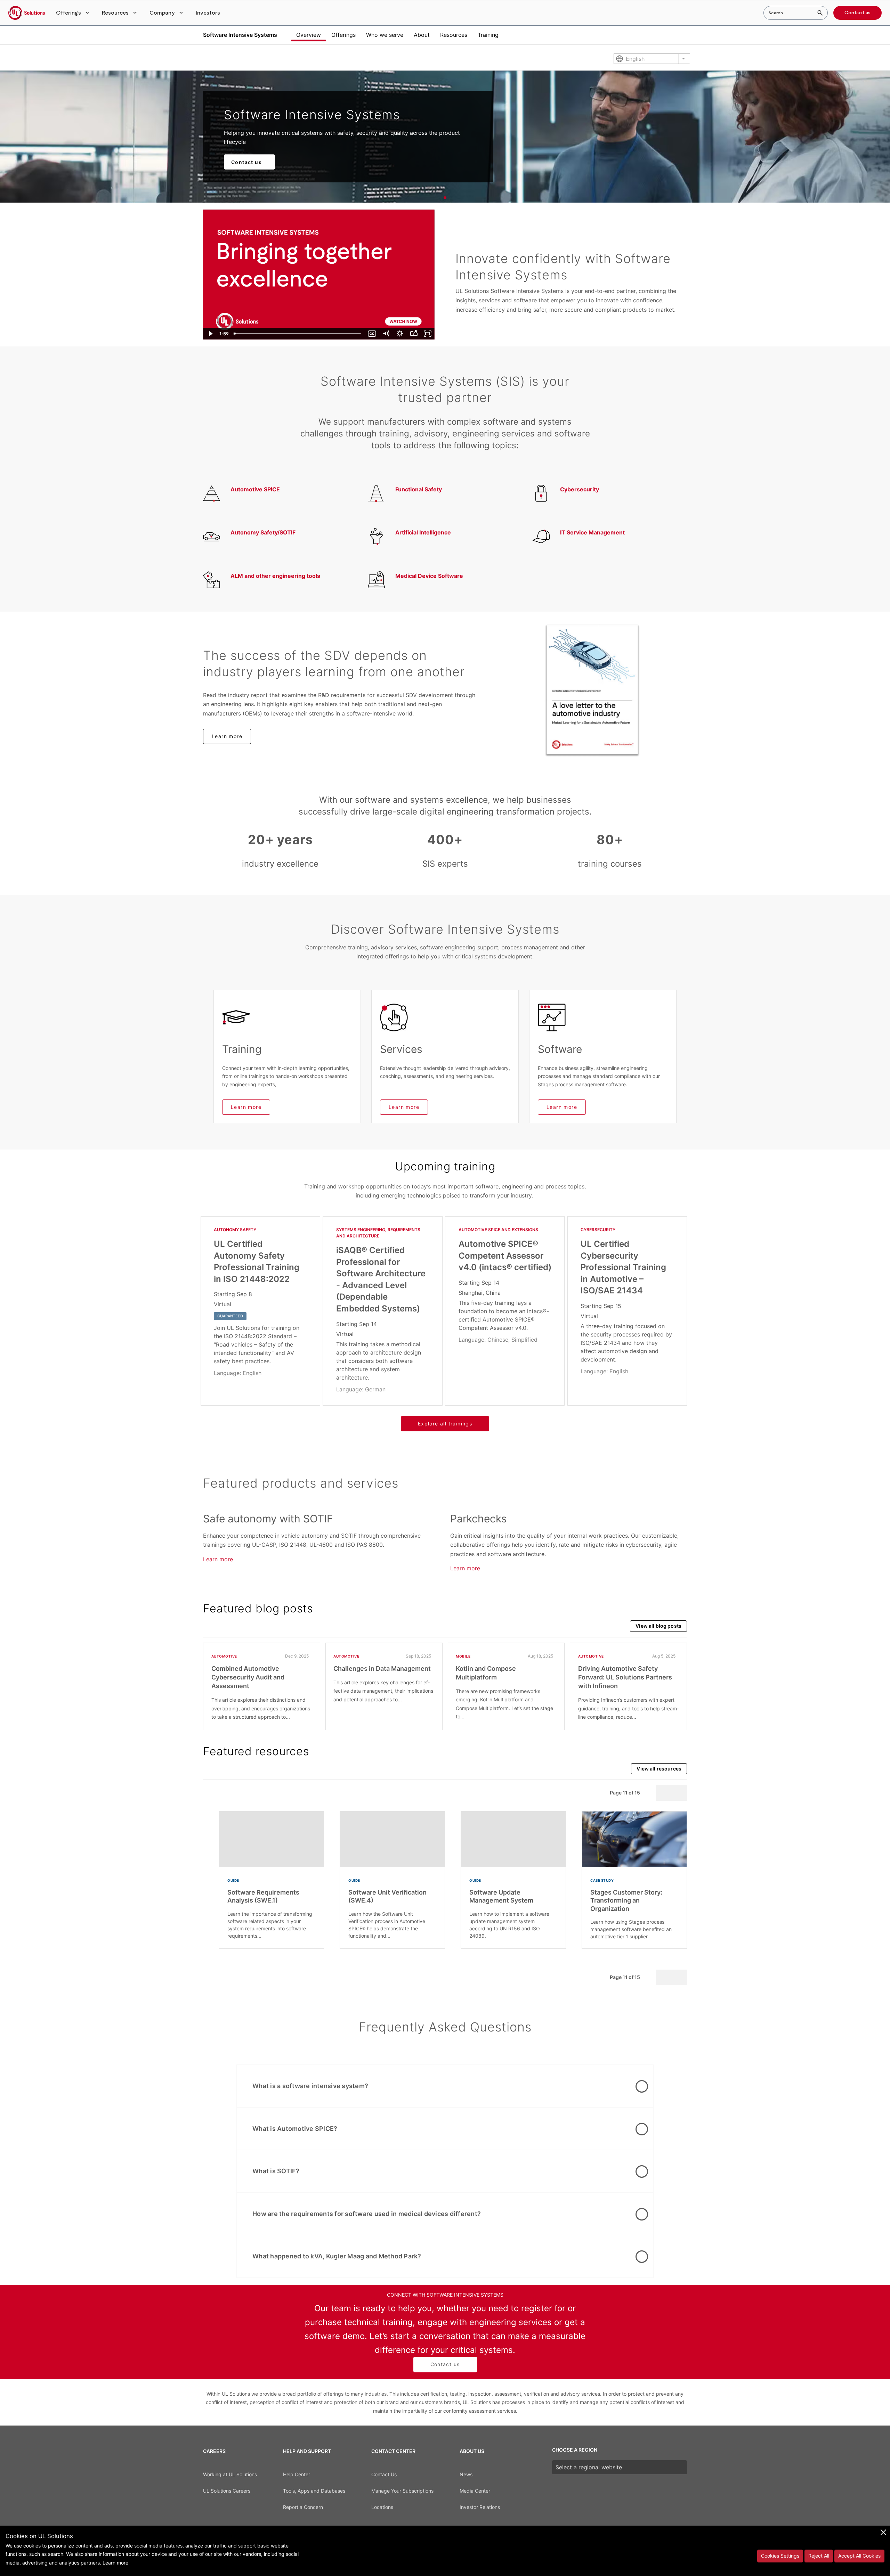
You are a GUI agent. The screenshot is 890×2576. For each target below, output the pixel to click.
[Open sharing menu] (414, 334)
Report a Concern (303, 2507)
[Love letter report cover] (592, 690)
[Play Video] (210, 334)
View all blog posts (658, 1626)
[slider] (298, 334)
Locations (382, 2507)
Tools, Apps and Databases (314, 2491)
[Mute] (386, 334)
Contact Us (384, 2474)
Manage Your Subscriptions (402, 2491)
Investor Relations (480, 2507)
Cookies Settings (780, 2556)
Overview (309, 35)
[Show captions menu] (372, 334)
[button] (73, 13)
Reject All (819, 2556)
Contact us (857, 13)
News (466, 2474)
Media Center (475, 2491)
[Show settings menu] (400, 334)
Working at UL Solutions (230, 2474)
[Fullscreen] (428, 334)
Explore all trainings (445, 1424)
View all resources (659, 1769)
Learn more (227, 736)
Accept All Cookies (859, 2556)
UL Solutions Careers (227, 2491)
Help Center (297, 2474)
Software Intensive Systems (240, 35)
